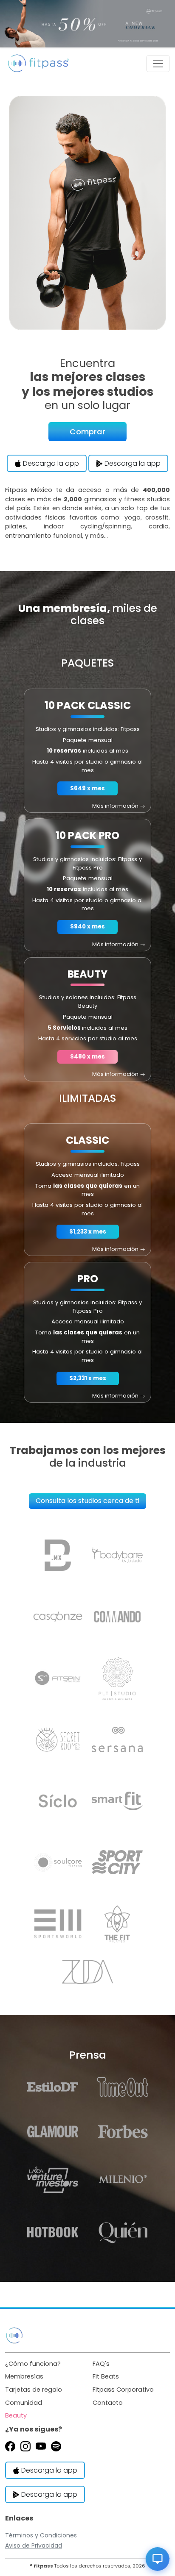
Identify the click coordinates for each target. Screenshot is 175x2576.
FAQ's (101, 2364)
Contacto (108, 2403)
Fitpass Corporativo (123, 2390)
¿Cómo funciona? (33, 2364)
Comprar (87, 432)
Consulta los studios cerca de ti (87, 1501)
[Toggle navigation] (158, 64)
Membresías (24, 2376)
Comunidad (24, 2403)
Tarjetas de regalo (34, 2390)
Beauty (16, 2415)
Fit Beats (106, 2376)
